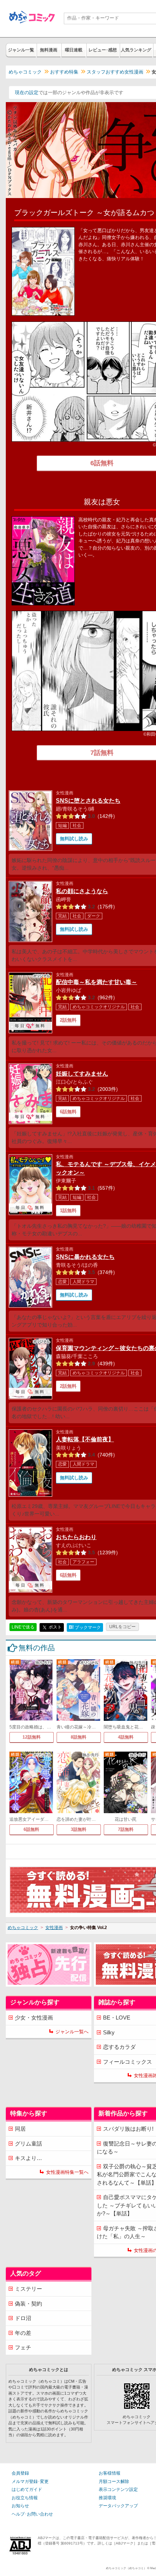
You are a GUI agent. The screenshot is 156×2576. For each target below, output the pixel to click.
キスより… (28, 2158)
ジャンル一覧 (21, 50)
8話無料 (79, 1737)
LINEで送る (23, 1627)
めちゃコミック (25, 72)
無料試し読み (74, 839)
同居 (20, 2129)
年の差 (23, 2333)
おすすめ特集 (64, 72)
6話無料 (68, 1112)
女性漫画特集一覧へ (67, 2172)
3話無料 (79, 1829)
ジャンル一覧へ (72, 2032)
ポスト (55, 1627)
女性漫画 (54, 1928)
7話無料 (126, 1829)
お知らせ (20, 2506)
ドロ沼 (23, 2318)
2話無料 (68, 1020)
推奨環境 (107, 2498)
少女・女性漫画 (34, 2018)
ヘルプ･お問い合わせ (32, 2514)
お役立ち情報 (25, 2498)
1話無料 (68, 1211)
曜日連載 (74, 50)
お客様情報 (110, 2473)
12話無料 (32, 1737)
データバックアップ (118, 2506)
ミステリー (28, 2289)
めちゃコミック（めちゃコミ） (126, 2568)
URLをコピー (122, 1627)
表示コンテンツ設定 (118, 2489)
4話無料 (126, 1737)
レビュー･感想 (103, 50)
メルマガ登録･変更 (30, 2482)
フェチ (23, 2347)
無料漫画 (49, 50)
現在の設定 (27, 93)
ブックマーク (85, 1627)
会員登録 (20, 2473)
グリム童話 (28, 2144)
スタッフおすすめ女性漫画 (115, 72)
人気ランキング (136, 50)
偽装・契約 (28, 2304)
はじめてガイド (27, 2489)
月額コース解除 (114, 2482)
